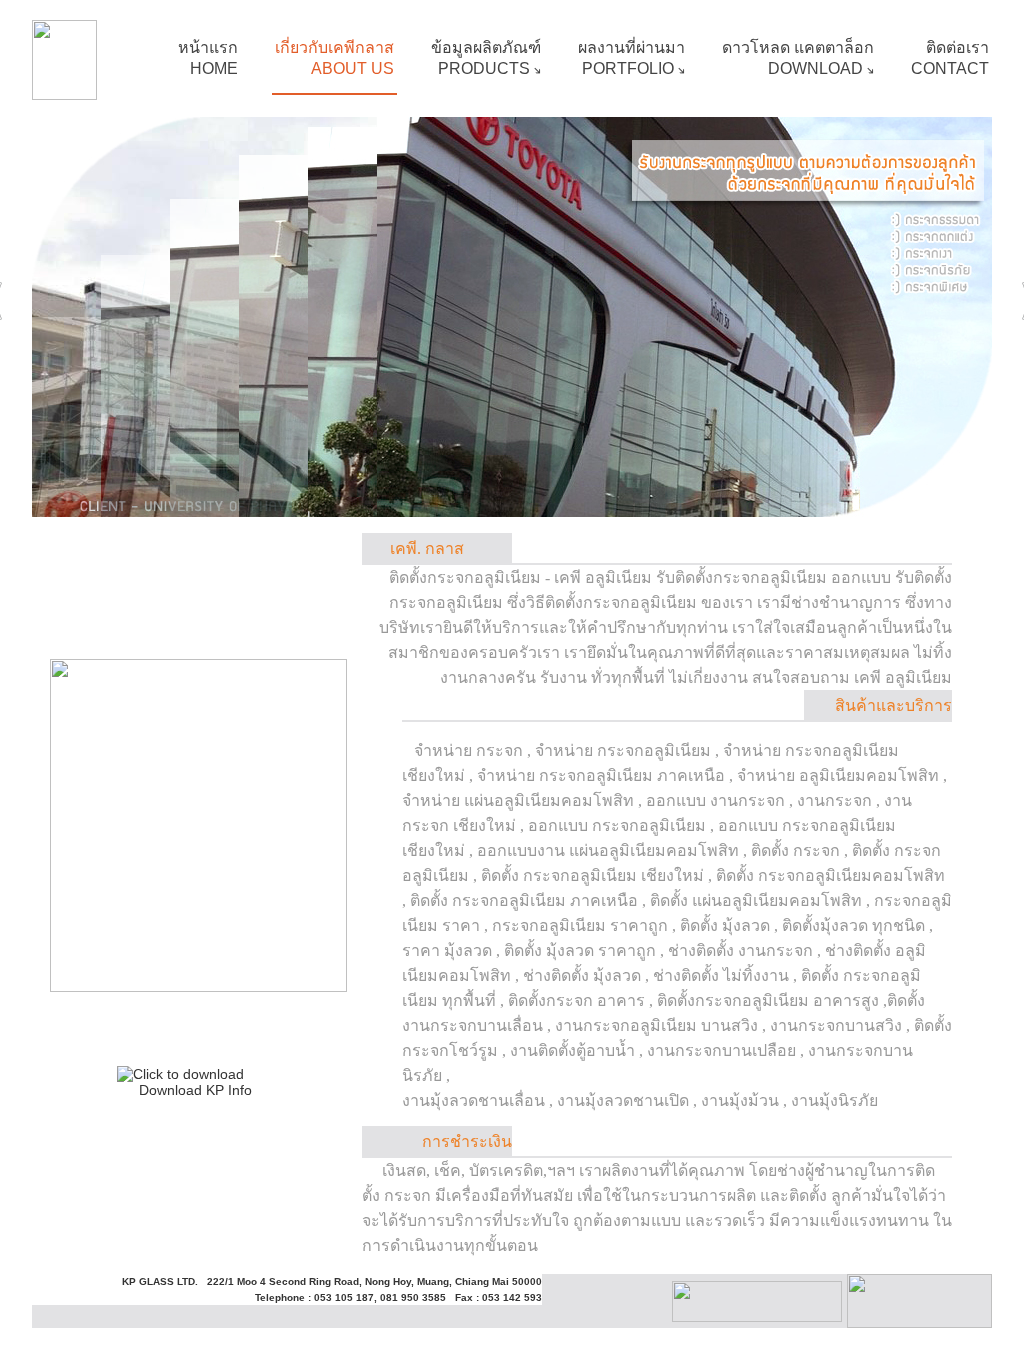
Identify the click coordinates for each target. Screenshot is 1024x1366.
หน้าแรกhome (208, 58)
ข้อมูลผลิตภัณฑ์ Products (486, 58)
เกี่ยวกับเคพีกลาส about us (334, 58)
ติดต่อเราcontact (950, 58)
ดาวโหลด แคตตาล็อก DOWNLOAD (798, 58)
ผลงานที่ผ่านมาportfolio (631, 58)
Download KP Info (195, 1090)
